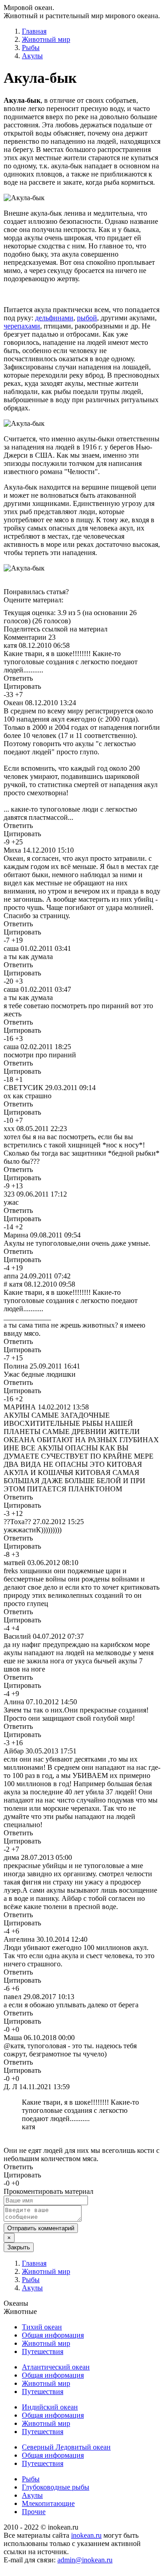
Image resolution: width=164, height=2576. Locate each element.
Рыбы (31, 48)
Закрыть (19, 2247)
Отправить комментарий (41, 2228)
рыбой (87, 318)
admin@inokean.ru (85, 2560)
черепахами (22, 326)
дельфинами (54, 318)
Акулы (32, 56)
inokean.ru (86, 2535)
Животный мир (46, 39)
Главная (34, 31)
